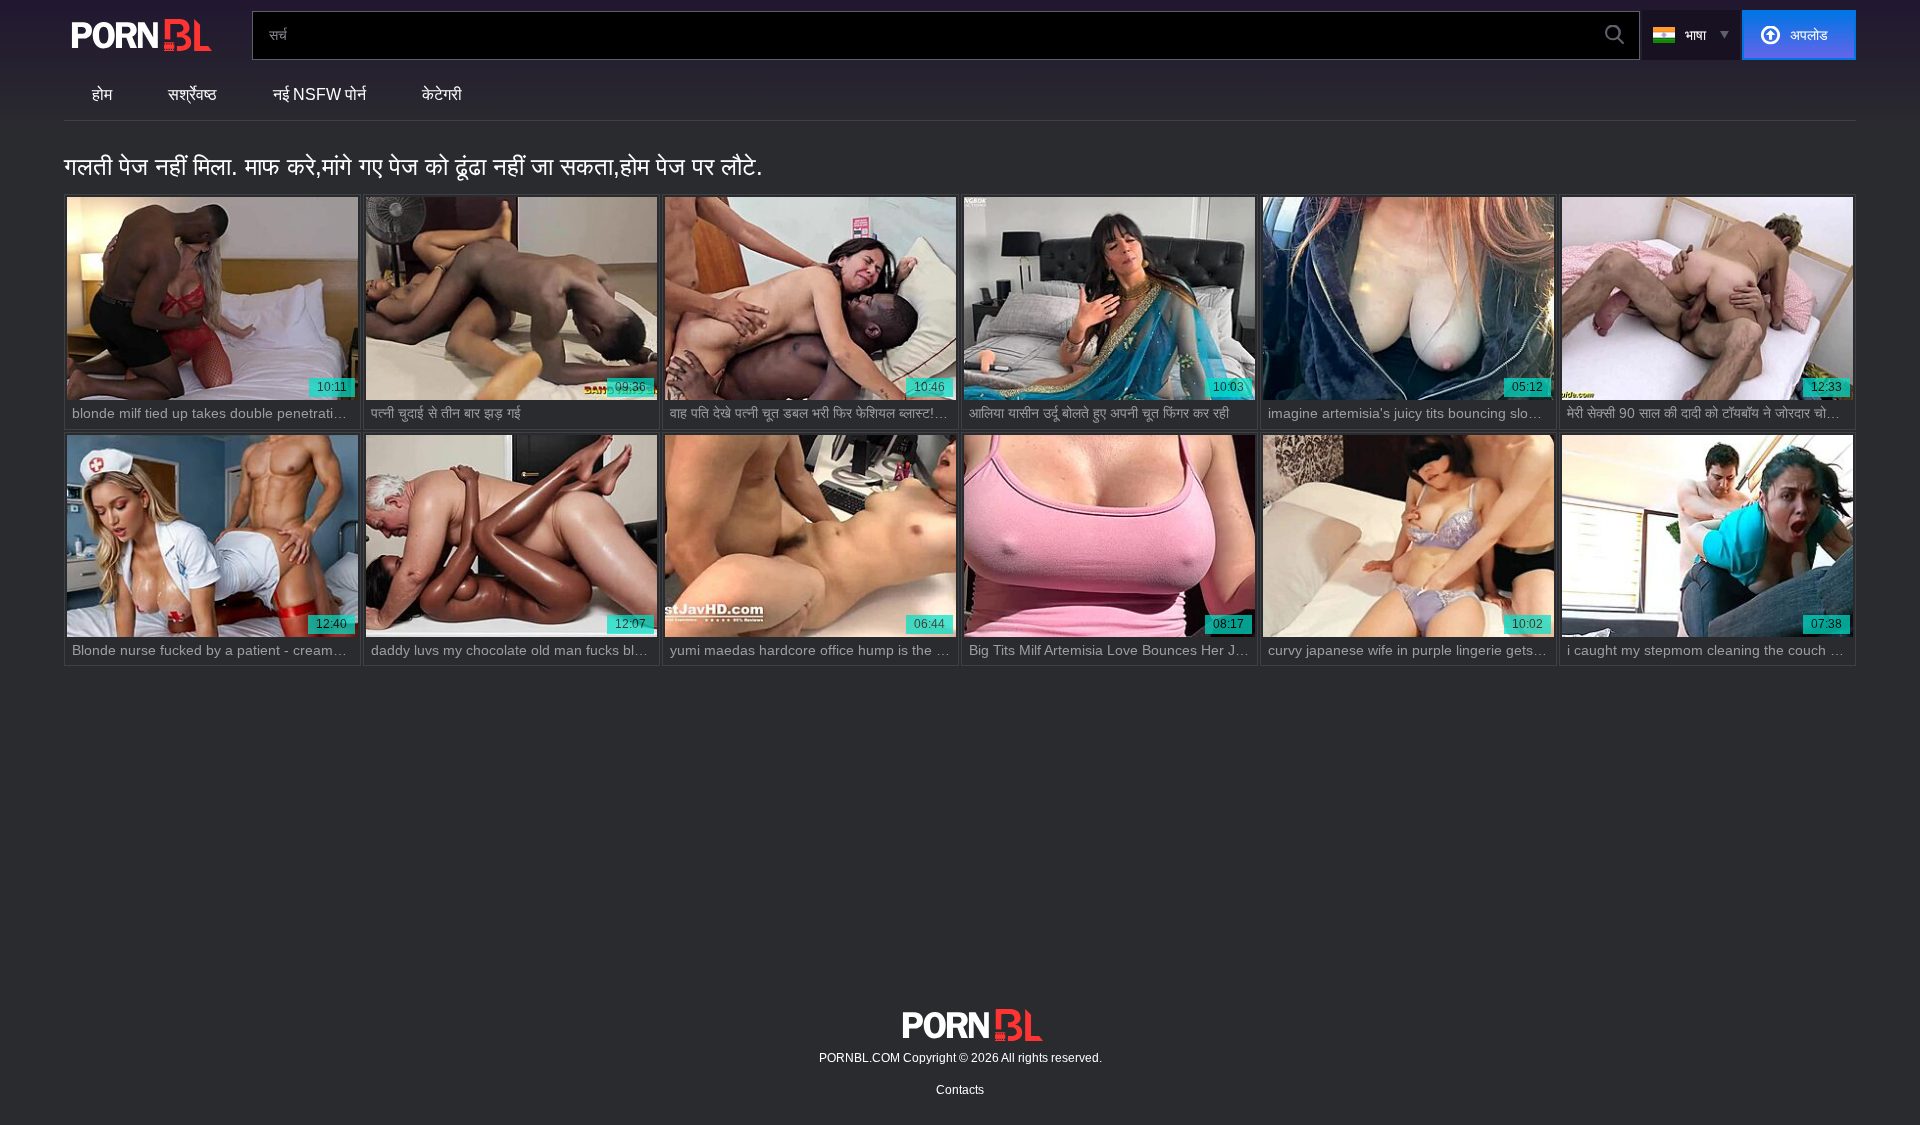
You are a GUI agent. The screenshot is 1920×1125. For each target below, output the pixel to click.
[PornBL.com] (138, 35)
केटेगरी (442, 94)
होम (102, 94)
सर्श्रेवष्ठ (192, 94)
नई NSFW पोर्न (319, 94)
